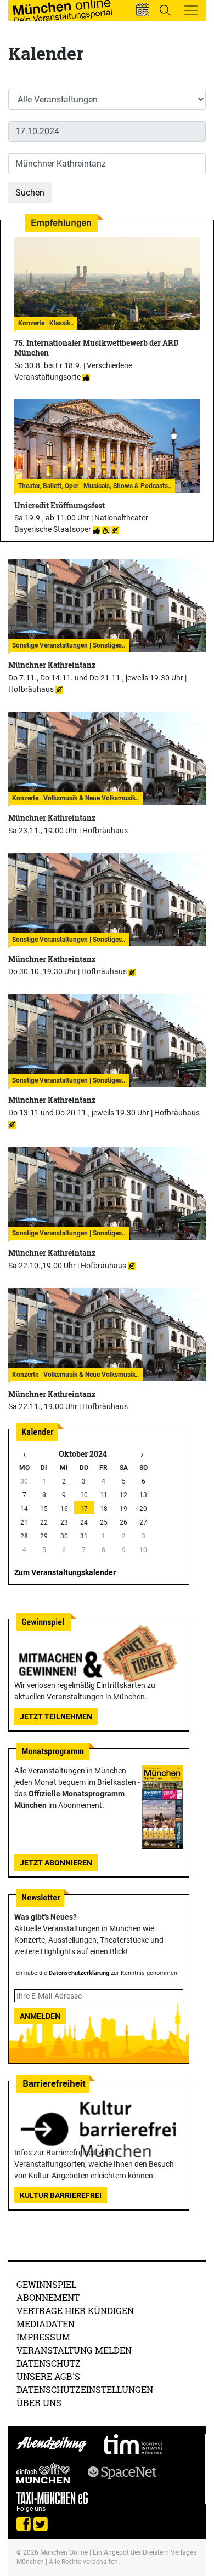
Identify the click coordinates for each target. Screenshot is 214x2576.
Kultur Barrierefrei (61, 2195)
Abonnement (48, 2297)
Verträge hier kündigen (75, 2311)
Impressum (43, 2337)
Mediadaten (46, 2324)
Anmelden (40, 2016)
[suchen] (165, 10)
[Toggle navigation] (191, 10)
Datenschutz (49, 2363)
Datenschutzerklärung (79, 1973)
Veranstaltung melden (74, 2350)
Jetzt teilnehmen (56, 1716)
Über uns (39, 2403)
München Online (64, 2552)
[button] (143, 10)
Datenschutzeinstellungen (85, 2389)
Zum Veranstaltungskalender (65, 1572)
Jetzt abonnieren (56, 1863)
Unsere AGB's (48, 2376)
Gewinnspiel (46, 2284)
